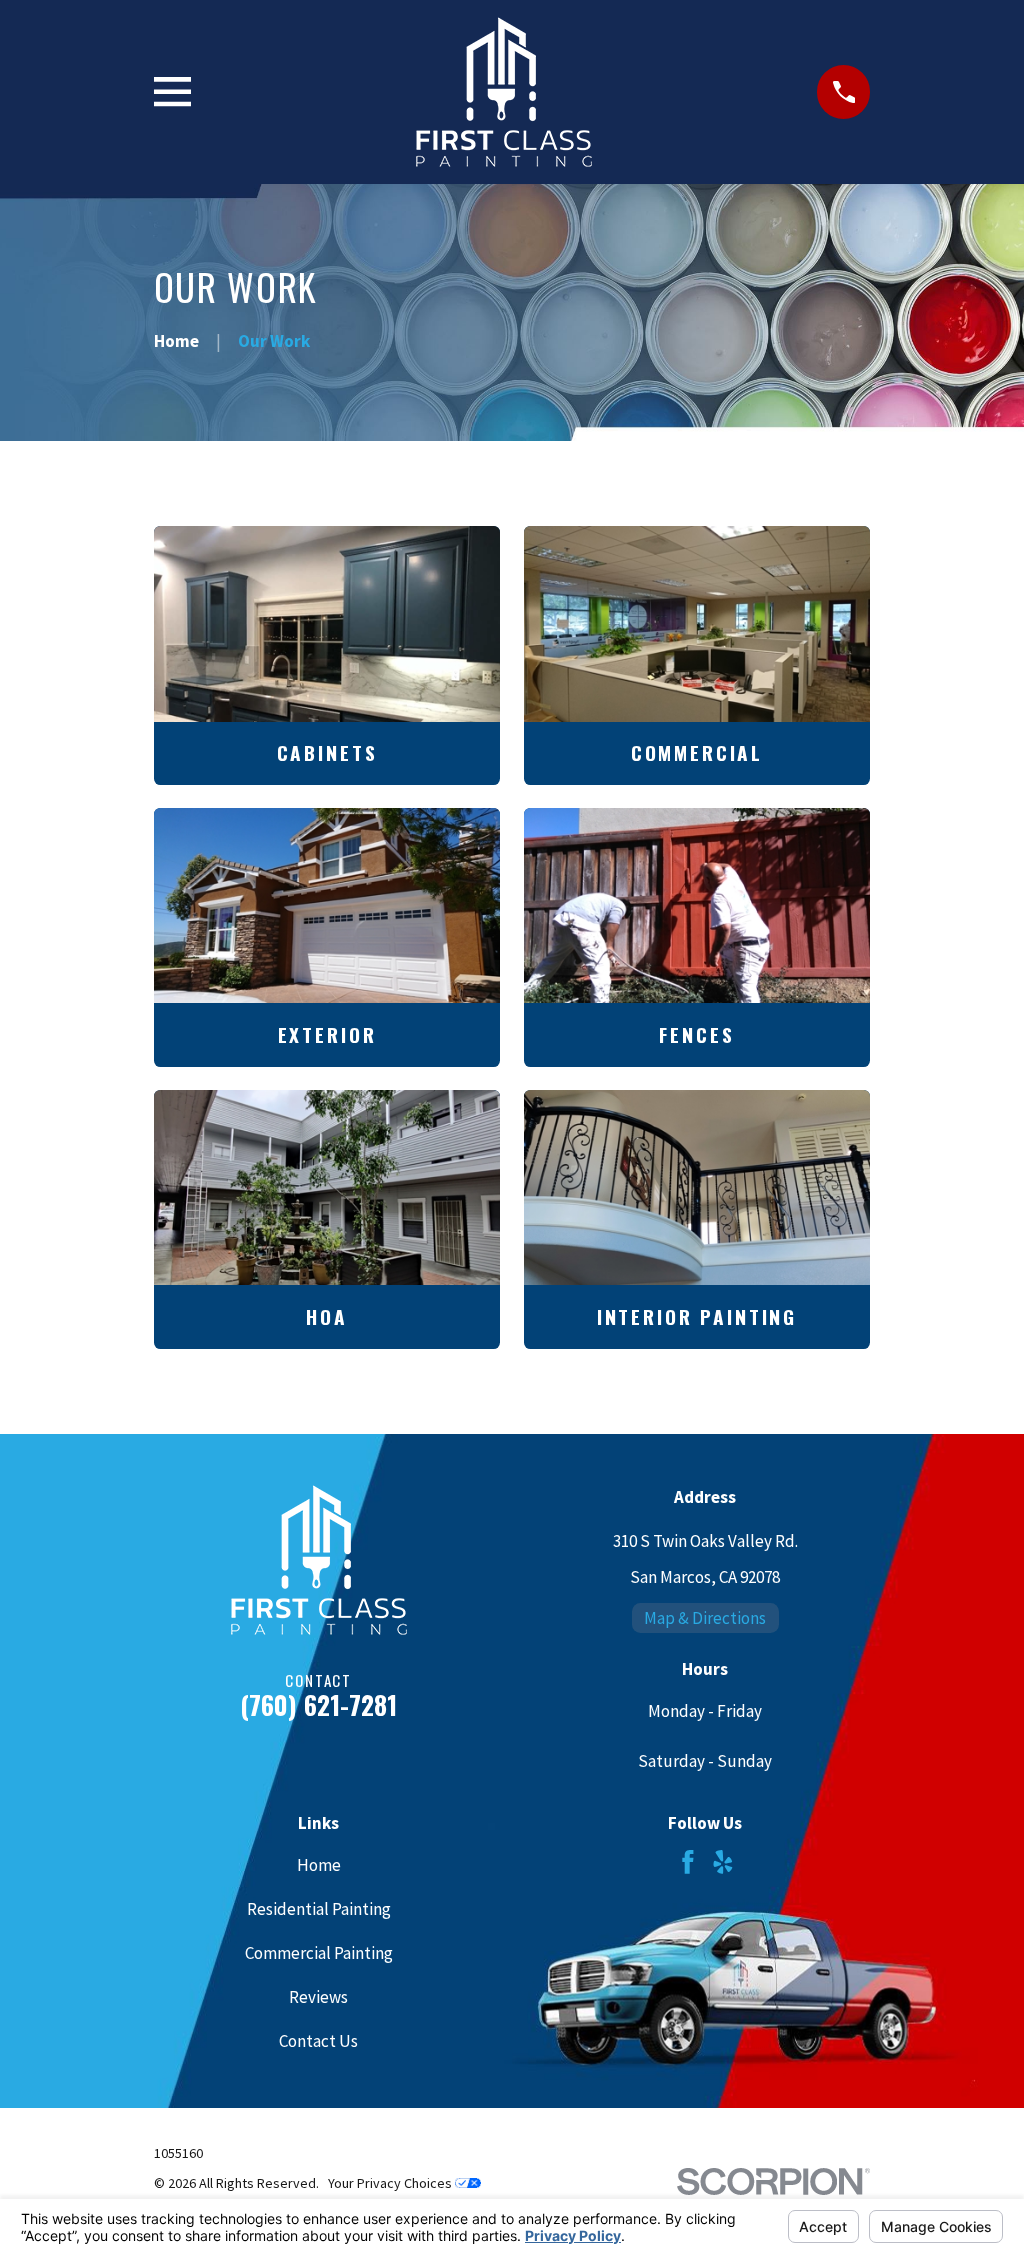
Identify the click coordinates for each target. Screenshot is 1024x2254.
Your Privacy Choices (391, 2183)
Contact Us (318, 2041)
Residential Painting (319, 1909)
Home (319, 1865)
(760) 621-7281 (318, 1704)
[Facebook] (688, 1862)
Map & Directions (705, 1618)
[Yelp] (723, 1862)
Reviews (318, 1997)
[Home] (504, 92)
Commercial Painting (319, 1953)
